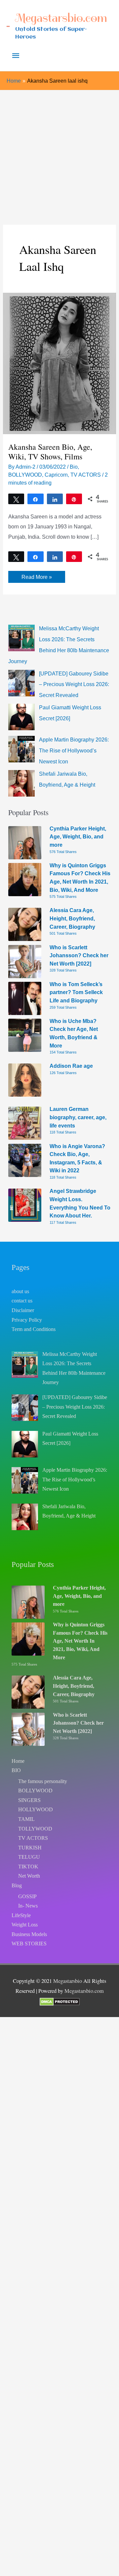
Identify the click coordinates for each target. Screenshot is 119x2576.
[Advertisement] (59, 153)
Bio (74, 467)
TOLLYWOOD (35, 1829)
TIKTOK (28, 1867)
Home (18, 1761)
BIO (16, 1770)
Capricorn (56, 475)
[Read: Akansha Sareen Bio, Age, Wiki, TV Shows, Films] (59, 363)
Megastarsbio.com (61, 18)
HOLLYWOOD (36, 1809)
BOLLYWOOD (25, 475)
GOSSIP (27, 1896)
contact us (22, 1301)
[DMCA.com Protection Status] (60, 2001)
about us (20, 1291)
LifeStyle (21, 1915)
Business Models (29, 1934)
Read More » (37, 578)
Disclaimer (23, 1310)
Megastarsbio (68, 1981)
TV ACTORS (86, 475)
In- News (28, 1906)
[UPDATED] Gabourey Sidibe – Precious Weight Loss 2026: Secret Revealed (74, 684)
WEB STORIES (29, 1944)
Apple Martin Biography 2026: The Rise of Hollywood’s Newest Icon (74, 750)
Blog (17, 1885)
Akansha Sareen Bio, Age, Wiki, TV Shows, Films (50, 452)
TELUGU (29, 1857)
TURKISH (30, 1848)
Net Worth (29, 1876)
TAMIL (26, 1819)
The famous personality (43, 1781)
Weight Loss (25, 1925)
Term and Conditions (34, 1329)
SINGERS (29, 1800)
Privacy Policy (27, 1320)
